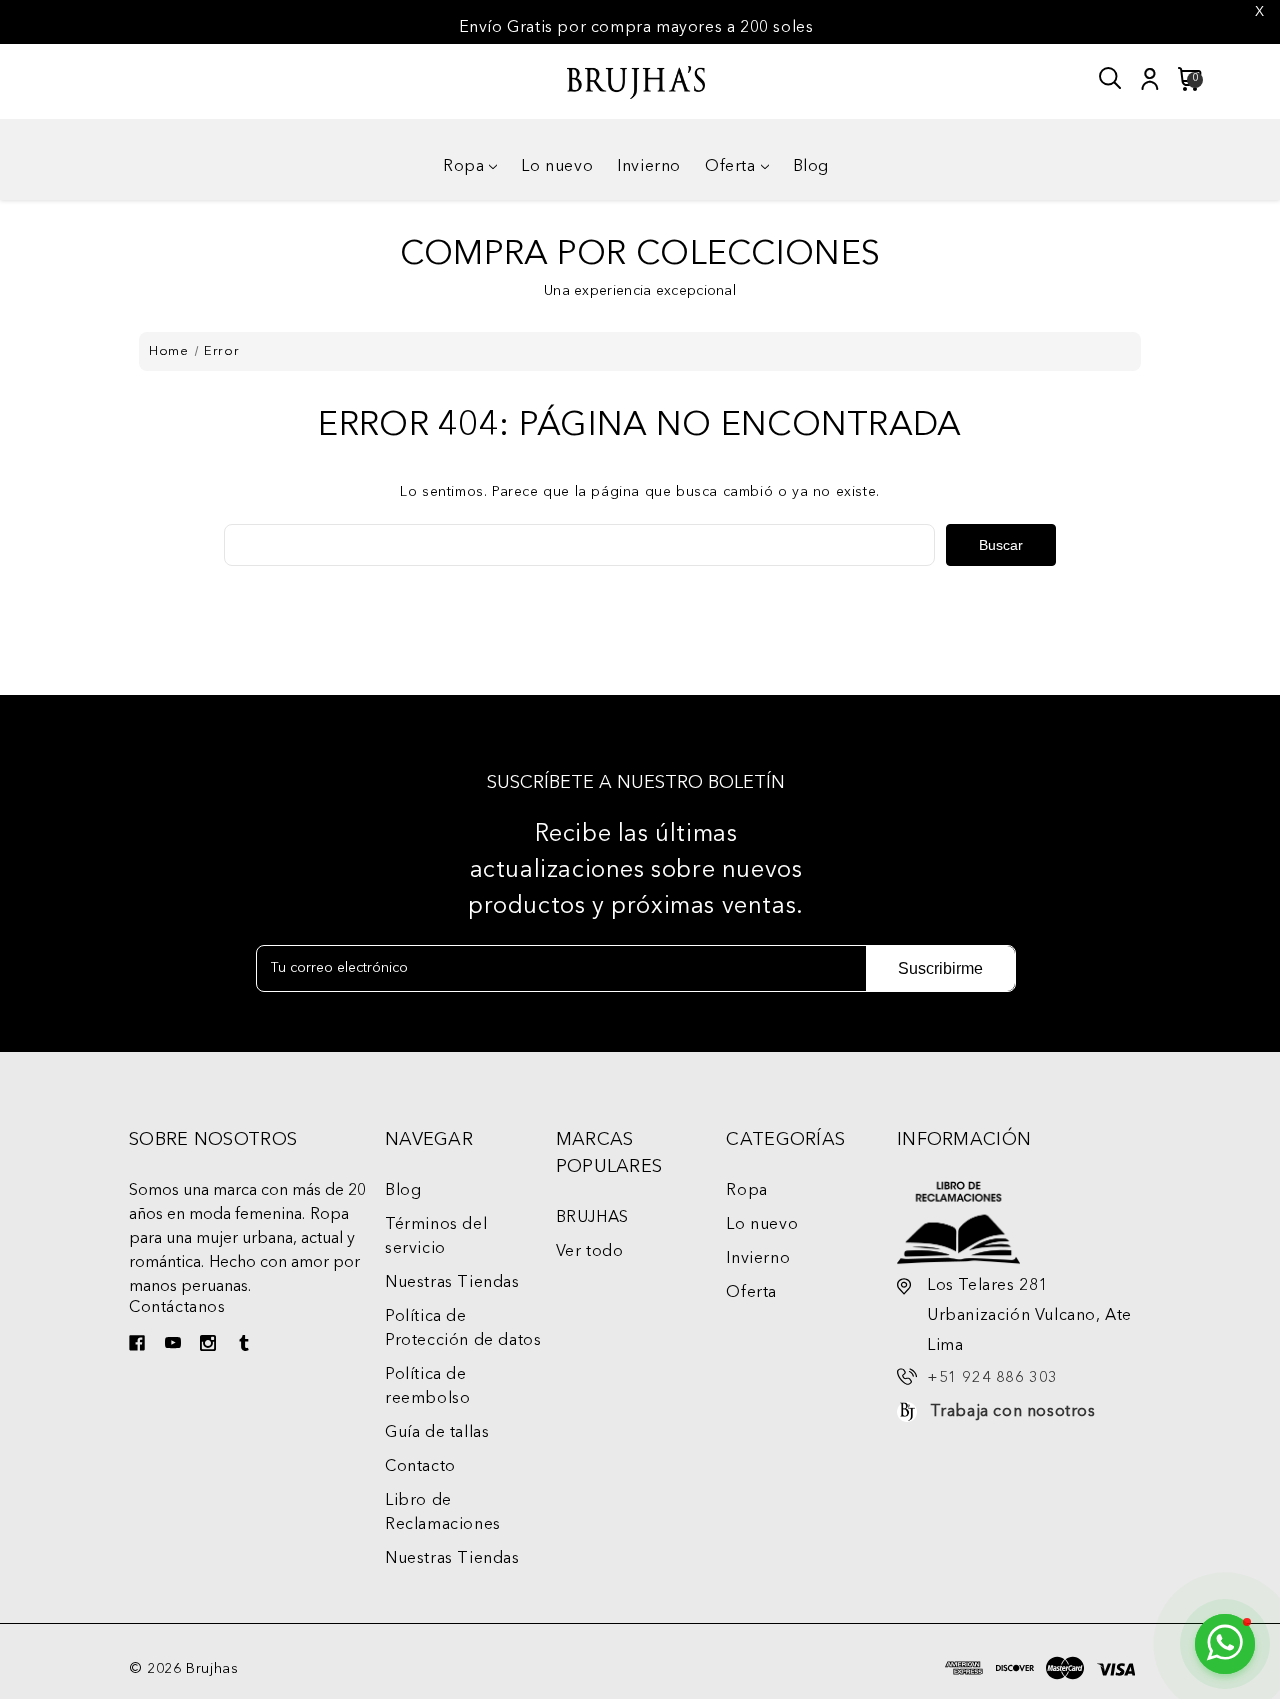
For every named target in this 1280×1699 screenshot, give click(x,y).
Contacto (420, 1467)
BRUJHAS (592, 1218)
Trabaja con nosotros (1013, 1412)
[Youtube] (175, 1345)
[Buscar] (1111, 79)
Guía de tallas (437, 1433)
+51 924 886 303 (992, 1378)
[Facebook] (139, 1345)
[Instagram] (210, 1345)
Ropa (463, 167)
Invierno (649, 167)
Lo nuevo (557, 167)
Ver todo (590, 1252)
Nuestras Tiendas (452, 1283)
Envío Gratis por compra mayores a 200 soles (636, 28)
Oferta (730, 167)
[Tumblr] (246, 1345)
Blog (811, 167)
